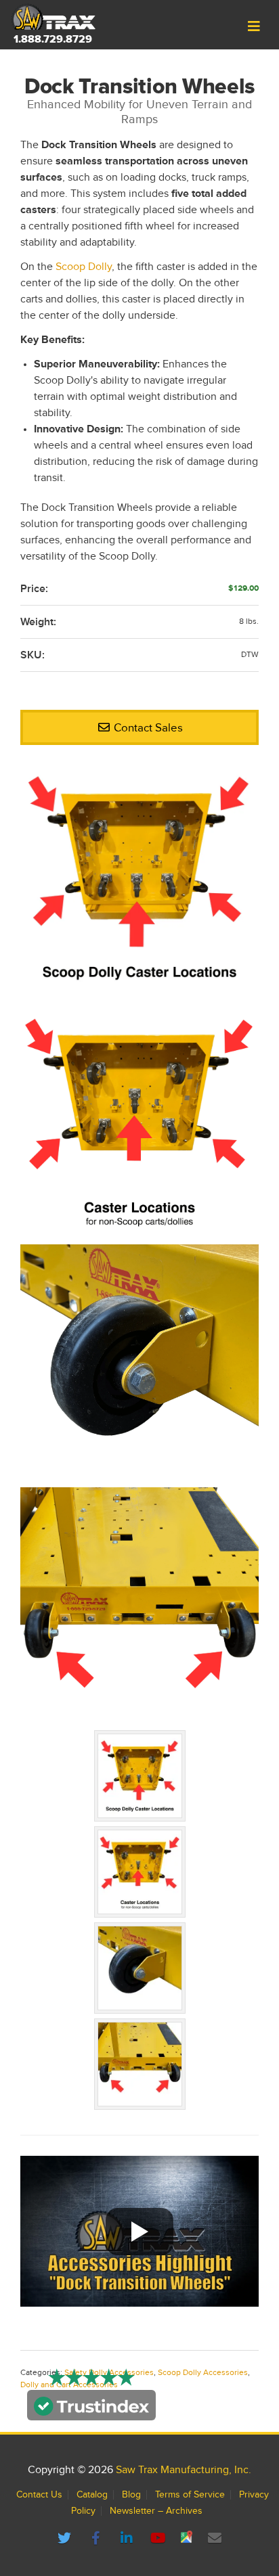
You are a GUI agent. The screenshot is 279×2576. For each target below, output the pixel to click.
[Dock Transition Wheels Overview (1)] (139, 1123)
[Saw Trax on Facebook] (98, 2539)
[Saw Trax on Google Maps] (188, 2539)
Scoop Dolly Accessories (203, 2373)
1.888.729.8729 (53, 39)
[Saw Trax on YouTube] (160, 2539)
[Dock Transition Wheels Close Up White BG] (139, 1366)
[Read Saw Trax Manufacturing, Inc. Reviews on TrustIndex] (91, 2412)
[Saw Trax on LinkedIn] (129, 2539)
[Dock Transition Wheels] (139, 880)
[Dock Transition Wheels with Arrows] (139, 1609)
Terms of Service (190, 2495)
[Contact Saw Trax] (215, 2539)
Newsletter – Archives (156, 2511)
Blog (131, 2495)
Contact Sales (147, 728)
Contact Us (39, 2495)
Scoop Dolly (84, 267)
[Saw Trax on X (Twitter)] (66, 2539)
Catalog (92, 2495)
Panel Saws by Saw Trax (53, 17)
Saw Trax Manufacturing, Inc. (184, 2470)
